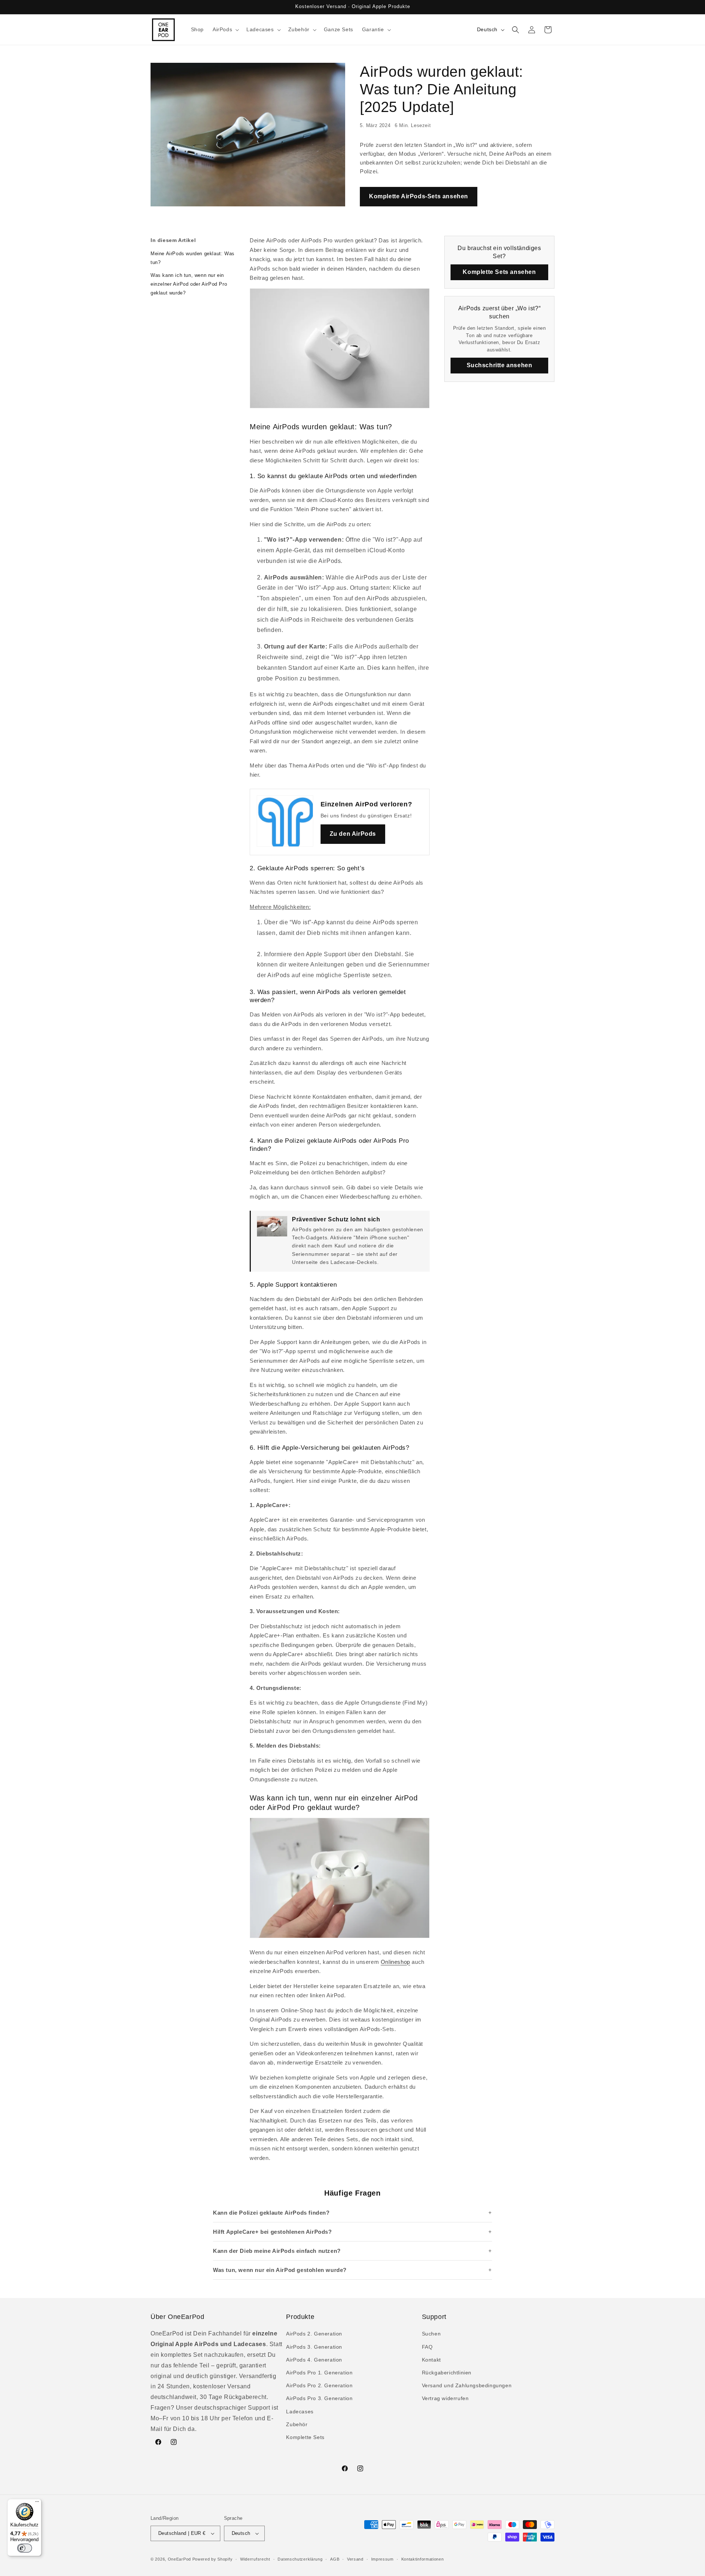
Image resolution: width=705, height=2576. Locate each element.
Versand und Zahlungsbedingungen (467, 2385)
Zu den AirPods (353, 834)
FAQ (427, 2347)
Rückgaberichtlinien (447, 2373)
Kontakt (431, 2360)
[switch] (25, 2548)
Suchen (431, 2334)
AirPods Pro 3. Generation (319, 2398)
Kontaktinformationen (423, 2559)
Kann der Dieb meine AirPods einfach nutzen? (277, 2251)
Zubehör (297, 2424)
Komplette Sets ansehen (499, 272)
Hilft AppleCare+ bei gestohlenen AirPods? (272, 2232)
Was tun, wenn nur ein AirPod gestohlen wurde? (280, 2270)
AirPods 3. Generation (314, 2347)
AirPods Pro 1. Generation (319, 2373)
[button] (225, 29)
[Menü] (37, 2503)
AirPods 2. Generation (314, 2334)
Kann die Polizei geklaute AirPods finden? (271, 2213)
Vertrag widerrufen (445, 2398)
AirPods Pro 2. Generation (319, 2385)
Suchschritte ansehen (500, 365)
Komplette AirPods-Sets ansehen (419, 196)
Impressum (382, 2559)
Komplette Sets (305, 2437)
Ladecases (300, 2411)
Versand (355, 2559)
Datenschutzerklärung (300, 2559)
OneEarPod (179, 2559)
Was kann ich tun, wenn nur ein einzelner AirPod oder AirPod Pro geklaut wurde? (189, 284)
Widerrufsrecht (255, 2559)
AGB (335, 2559)
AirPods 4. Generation (314, 2360)
